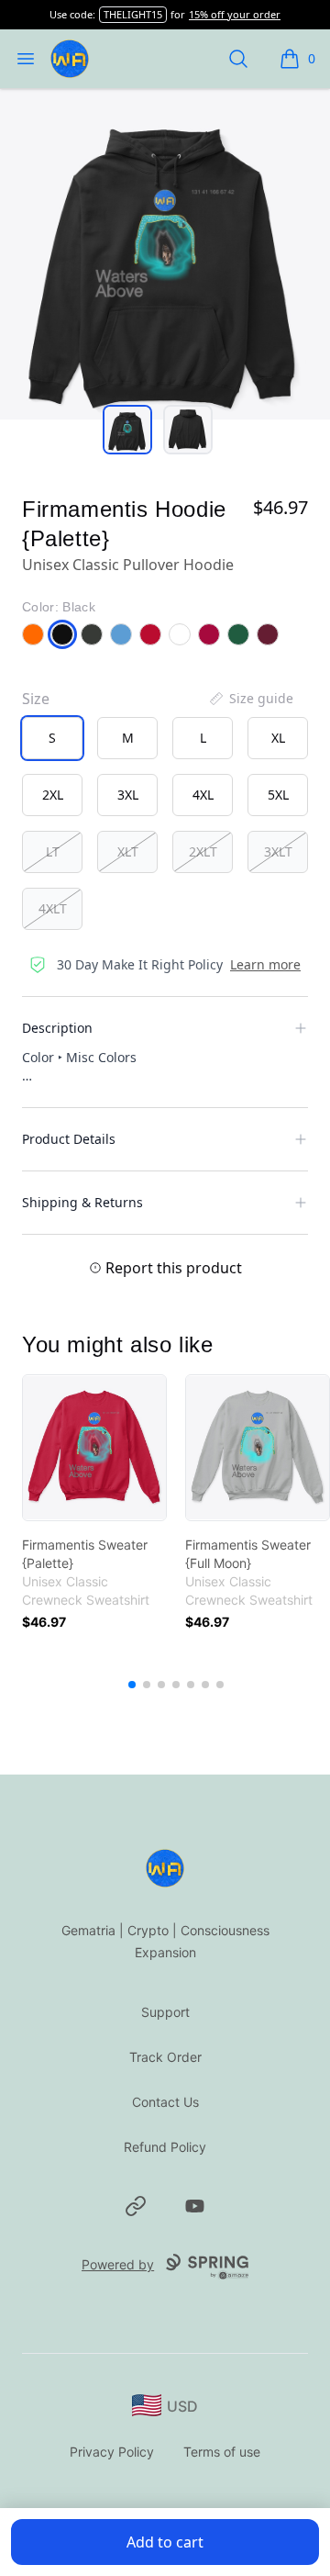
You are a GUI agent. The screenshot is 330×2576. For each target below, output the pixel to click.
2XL (53, 795)
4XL (203, 795)
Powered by (118, 2264)
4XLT (53, 908)
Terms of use (222, 2452)
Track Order (165, 2057)
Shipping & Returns (82, 1202)
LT (53, 851)
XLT (128, 851)
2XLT (203, 851)
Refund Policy (165, 2147)
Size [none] (36, 699)
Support (165, 2012)
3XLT (278, 851)
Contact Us (165, 2102)
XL (278, 738)
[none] (250, 699)
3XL (128, 795)
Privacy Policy (112, 2452)
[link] (94, 1448)
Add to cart (165, 2542)
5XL (278, 795)
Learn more (265, 964)
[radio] (52, 738)
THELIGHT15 (133, 14)
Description (57, 1028)
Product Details (69, 1139)
